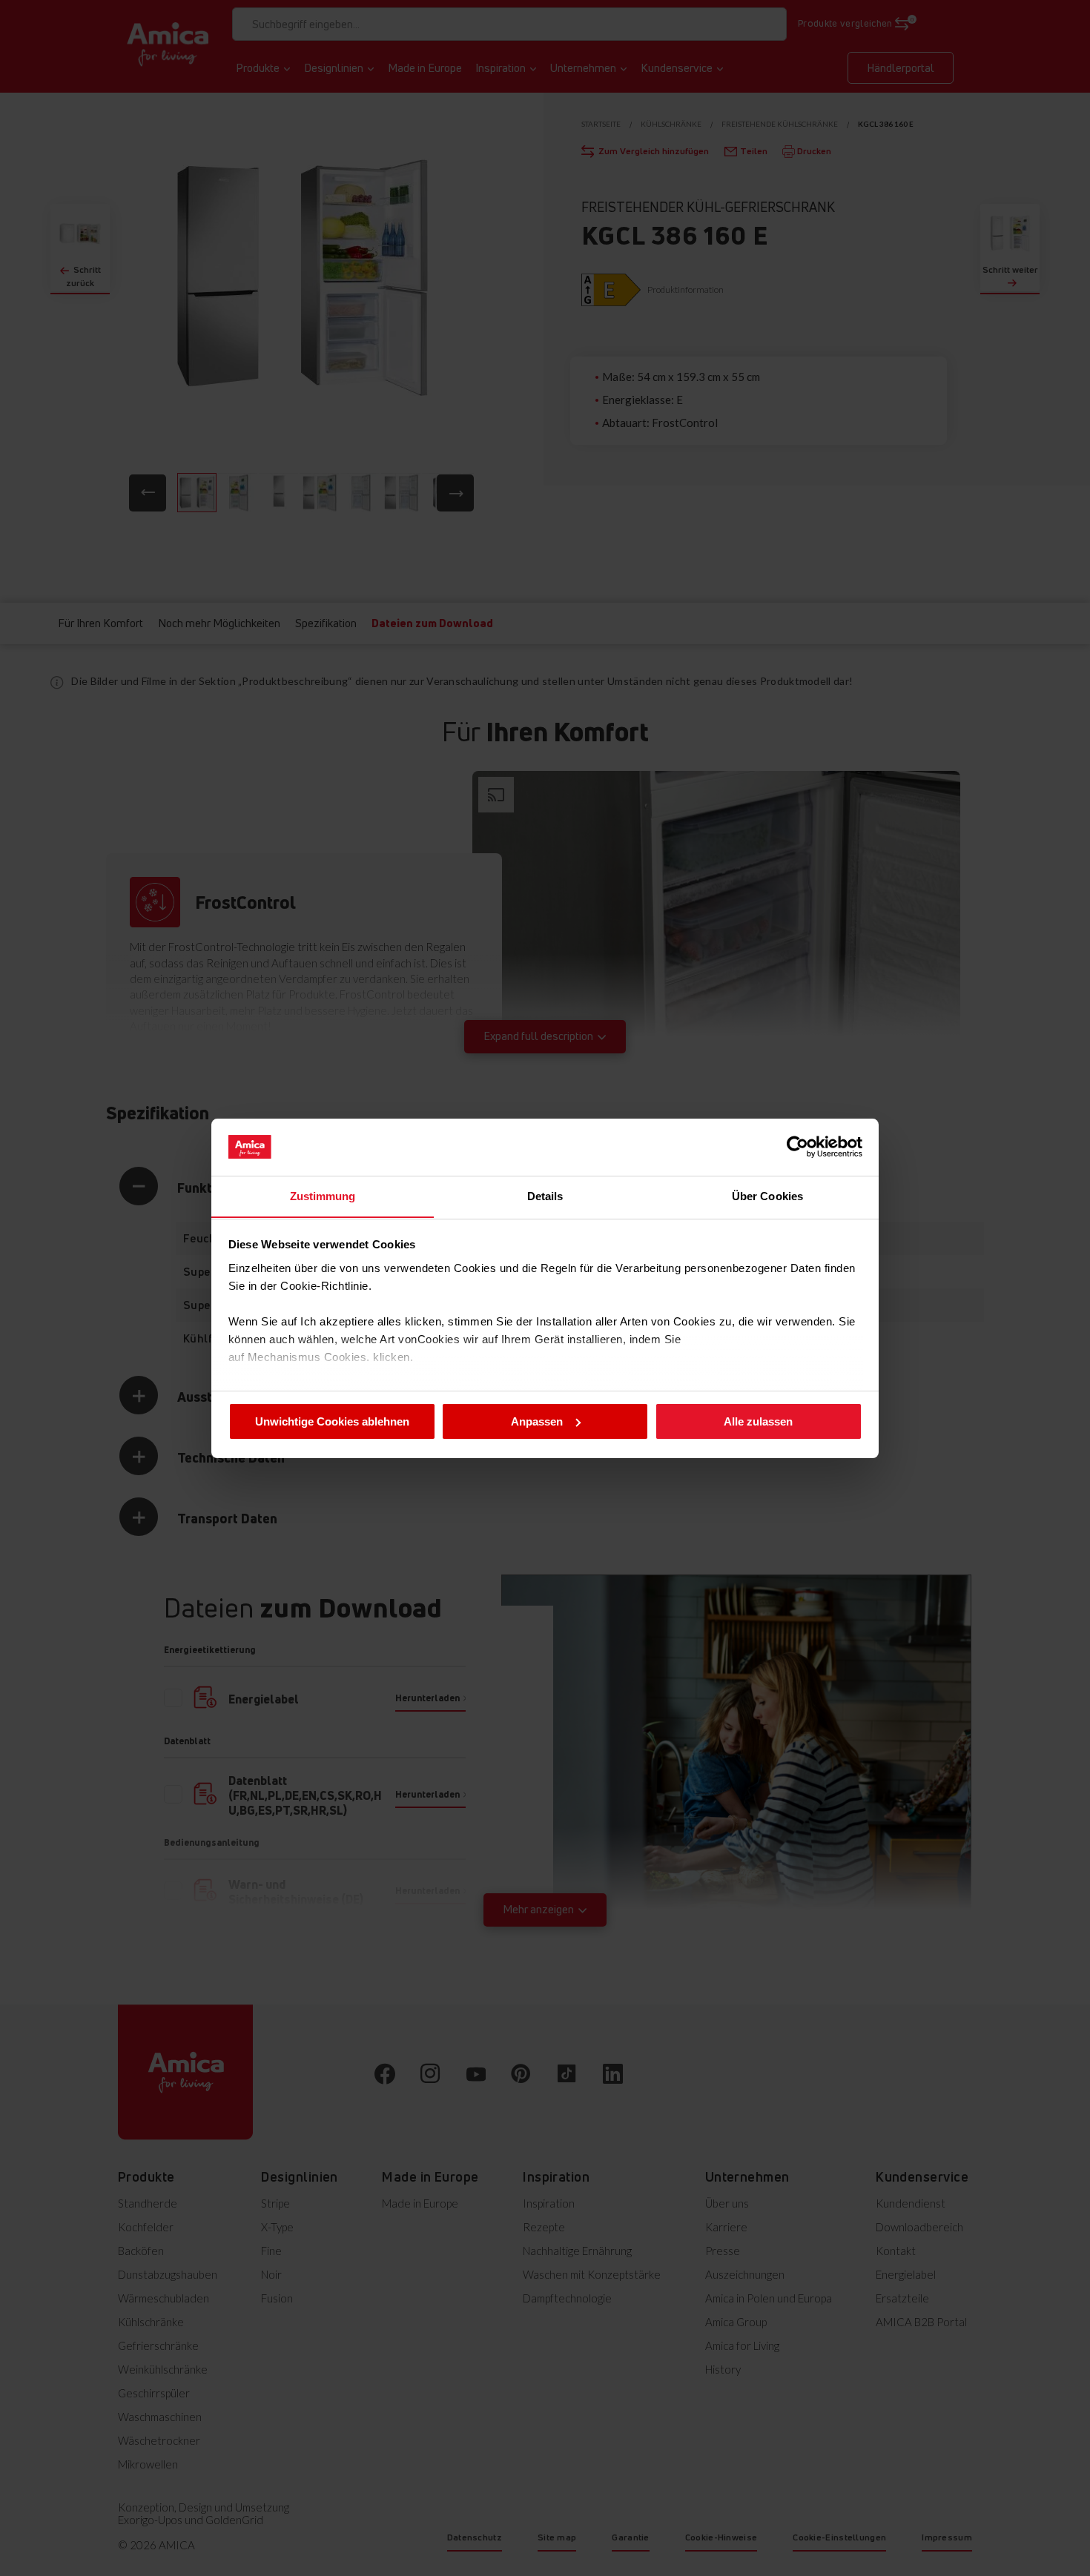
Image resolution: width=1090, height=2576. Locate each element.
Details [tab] (545, 1195)
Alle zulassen (758, 1421)
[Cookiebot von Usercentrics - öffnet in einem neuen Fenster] (797, 1147)
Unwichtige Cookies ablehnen (332, 1421)
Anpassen (537, 1421)
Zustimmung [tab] (323, 1195)
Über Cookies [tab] (767, 1195)
